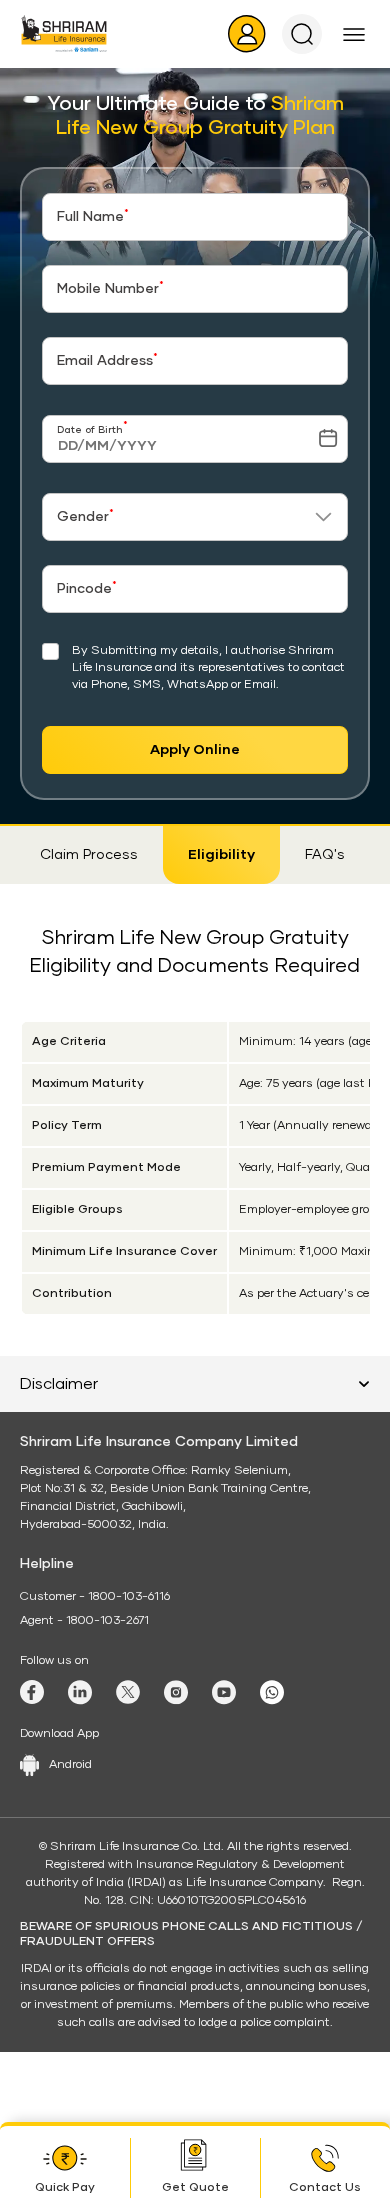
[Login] (247, 34)
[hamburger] (354, 34)
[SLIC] (64, 33)
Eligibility (221, 855)
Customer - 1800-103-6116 (95, 1597)
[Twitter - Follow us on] (128, 1692)
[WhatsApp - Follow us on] (272, 1692)
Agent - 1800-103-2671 (84, 1621)
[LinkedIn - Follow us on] (80, 1692)
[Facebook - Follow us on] (32, 1692)
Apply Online (195, 750)
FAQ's (325, 855)
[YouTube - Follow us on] (224, 1692)
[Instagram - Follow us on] (176, 1692)
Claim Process (89, 855)
